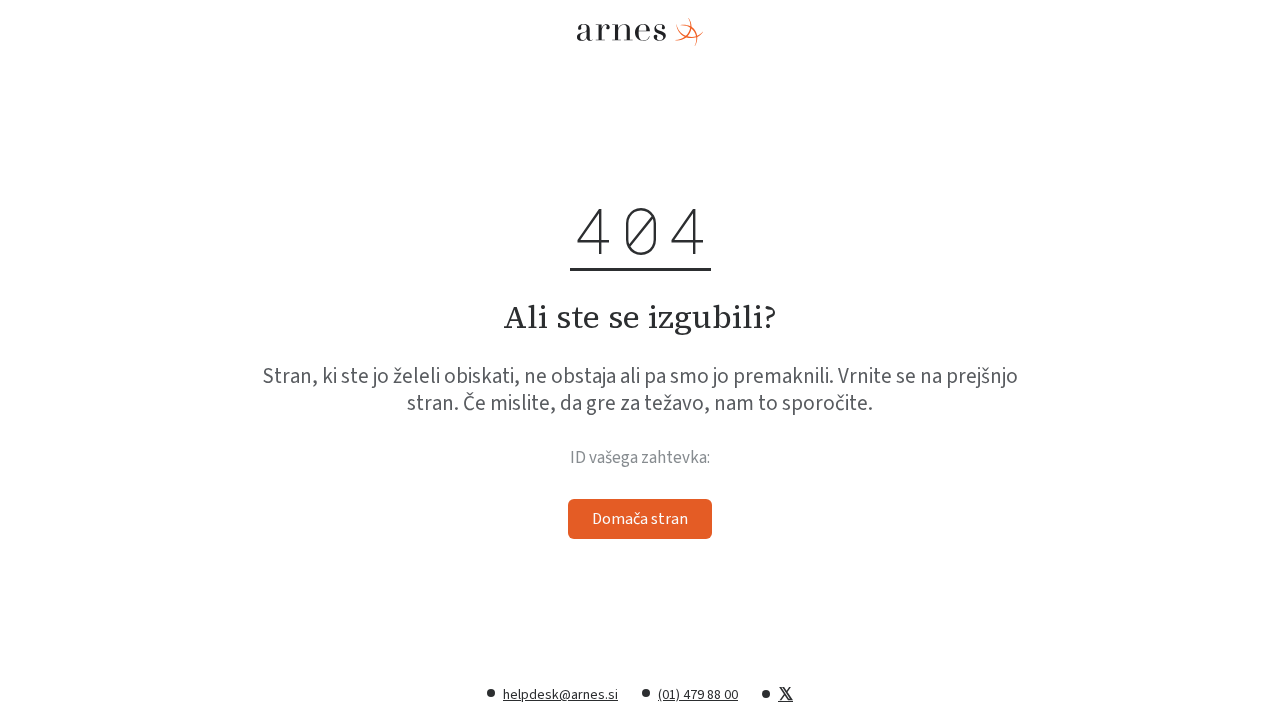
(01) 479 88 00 (698, 695)
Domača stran (640, 519)
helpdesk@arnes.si (560, 695)
